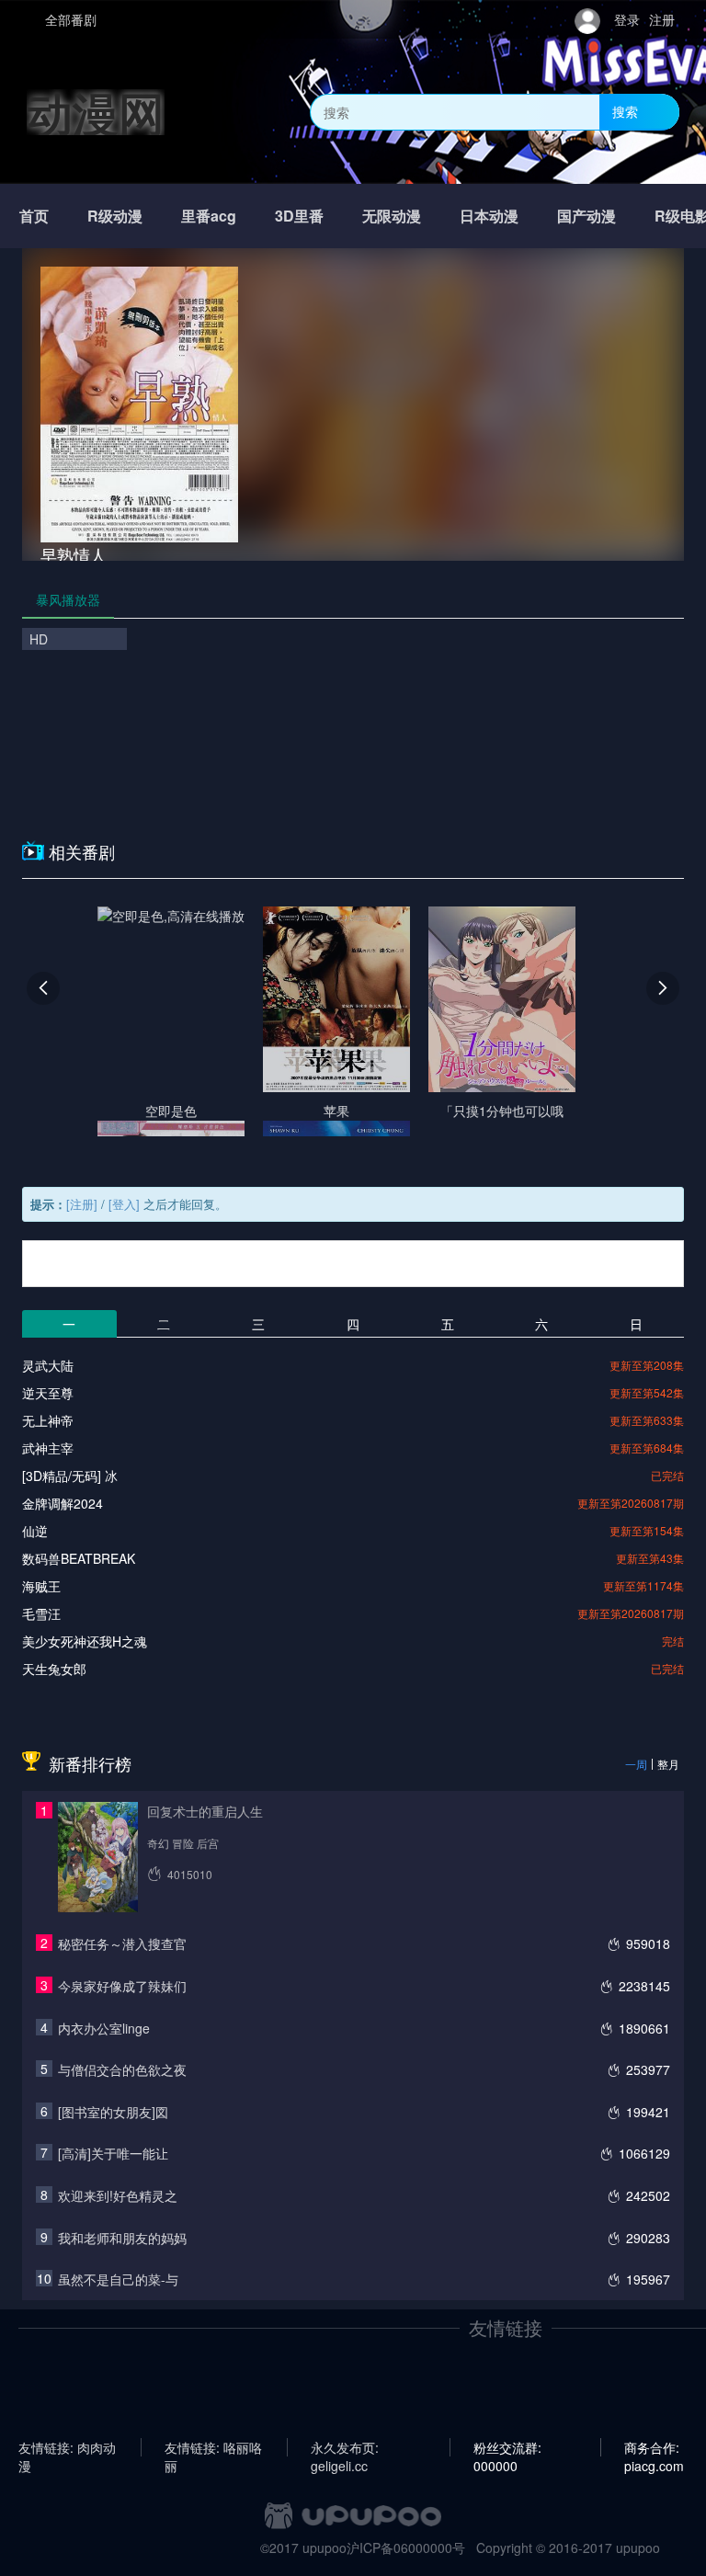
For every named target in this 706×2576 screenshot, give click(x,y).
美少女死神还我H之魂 (85, 1641)
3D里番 (299, 216)
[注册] (82, 1204)
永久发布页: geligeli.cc (345, 2447)
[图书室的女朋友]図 (113, 2112)
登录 (627, 19)
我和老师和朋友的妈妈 (122, 2238)
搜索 (625, 111)
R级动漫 (115, 216)
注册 (662, 19)
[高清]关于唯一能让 (113, 2153)
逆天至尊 (48, 1393)
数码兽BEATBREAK (79, 1558)
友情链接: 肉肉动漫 (67, 2447)
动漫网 (96, 112)
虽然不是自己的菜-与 (118, 2279)
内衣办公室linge (104, 2028)
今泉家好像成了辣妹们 (122, 1986)
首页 (34, 216)
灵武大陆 (48, 1365)
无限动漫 (392, 216)
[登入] (124, 1204)
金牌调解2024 (63, 1503)
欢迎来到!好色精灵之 (118, 2195)
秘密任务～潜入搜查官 (122, 1943)
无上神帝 (48, 1420)
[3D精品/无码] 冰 (70, 1476)
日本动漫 (489, 216)
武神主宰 (48, 1448)
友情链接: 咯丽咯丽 (213, 2447)
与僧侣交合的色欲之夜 (122, 2069)
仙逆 (35, 1531)
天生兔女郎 (54, 1669)
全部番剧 (71, 19)
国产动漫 (586, 216)
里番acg (209, 216)
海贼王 (41, 1586)
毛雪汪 (41, 1613)
